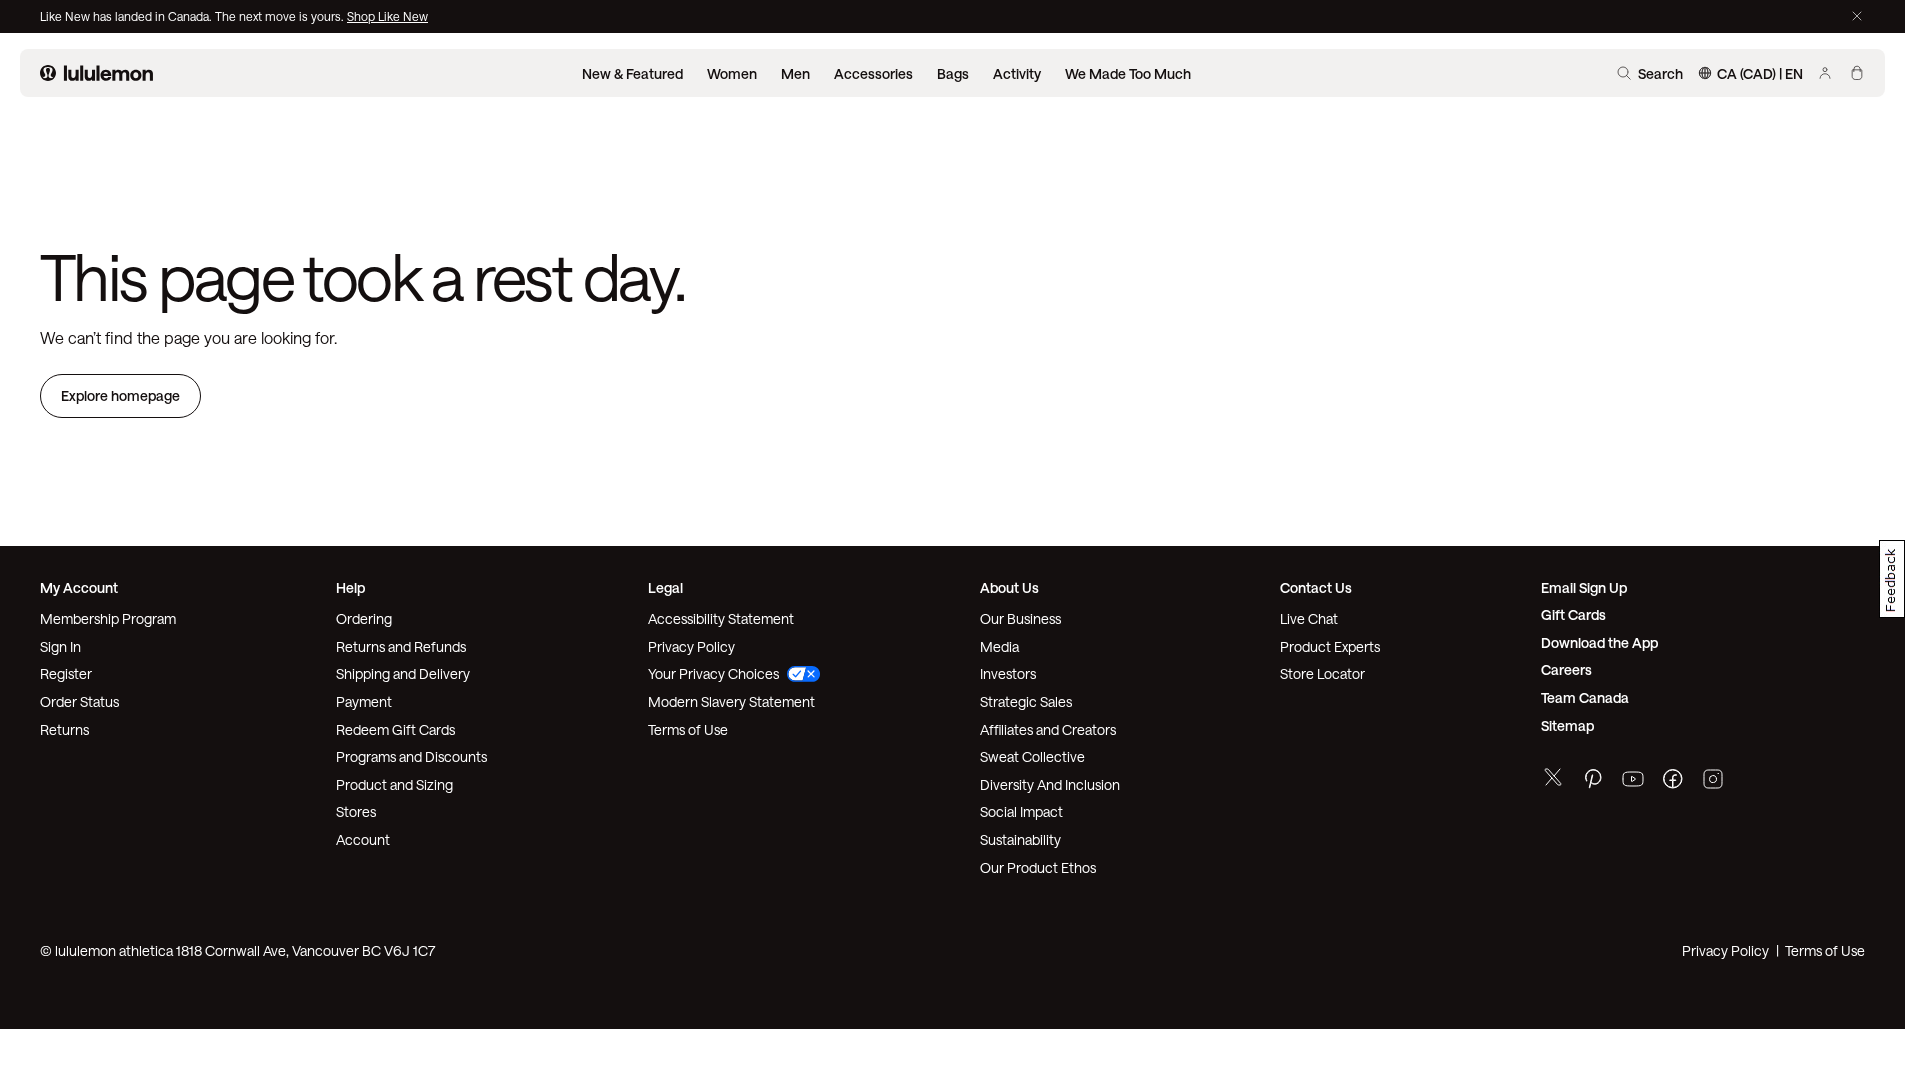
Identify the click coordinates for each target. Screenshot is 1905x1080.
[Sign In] (1825, 73)
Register (66, 673)
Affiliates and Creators (1048, 729)
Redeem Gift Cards (395, 729)
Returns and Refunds (401, 646)
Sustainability (1020, 839)
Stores (356, 811)
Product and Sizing (394, 784)
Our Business (1020, 618)
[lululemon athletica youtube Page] (1633, 781)
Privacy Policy (691, 646)
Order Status (79, 701)
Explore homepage (120, 395)
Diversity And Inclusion (1050, 784)
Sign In (60, 646)
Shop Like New (387, 16)
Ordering (364, 618)
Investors (1008, 673)
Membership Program (108, 618)
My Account (79, 587)
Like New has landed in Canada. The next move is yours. (193, 16)
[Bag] (1857, 73)
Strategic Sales (1026, 701)
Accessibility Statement (721, 618)
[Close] (1857, 16)
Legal (665, 587)
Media (999, 646)
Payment (364, 701)
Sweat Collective (1032, 756)
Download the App (1599, 642)
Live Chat (1309, 618)
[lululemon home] (96, 73)
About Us (1009, 587)
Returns (64, 729)
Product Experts (1330, 646)
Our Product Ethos (1038, 867)
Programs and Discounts (411, 756)
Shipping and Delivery (403, 673)
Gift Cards (1573, 614)
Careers (1566, 669)
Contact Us (1316, 587)
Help (350, 587)
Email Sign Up (1584, 587)
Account (363, 839)
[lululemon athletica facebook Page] (1673, 781)
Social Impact (1021, 811)
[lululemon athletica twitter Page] (1553, 779)
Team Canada (1585, 697)
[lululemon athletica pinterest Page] (1593, 781)
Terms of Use (688, 729)
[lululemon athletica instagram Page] (1713, 781)
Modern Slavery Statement (731, 701)
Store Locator (1322, 673)
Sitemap (1567, 725)
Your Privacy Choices (713, 673)
